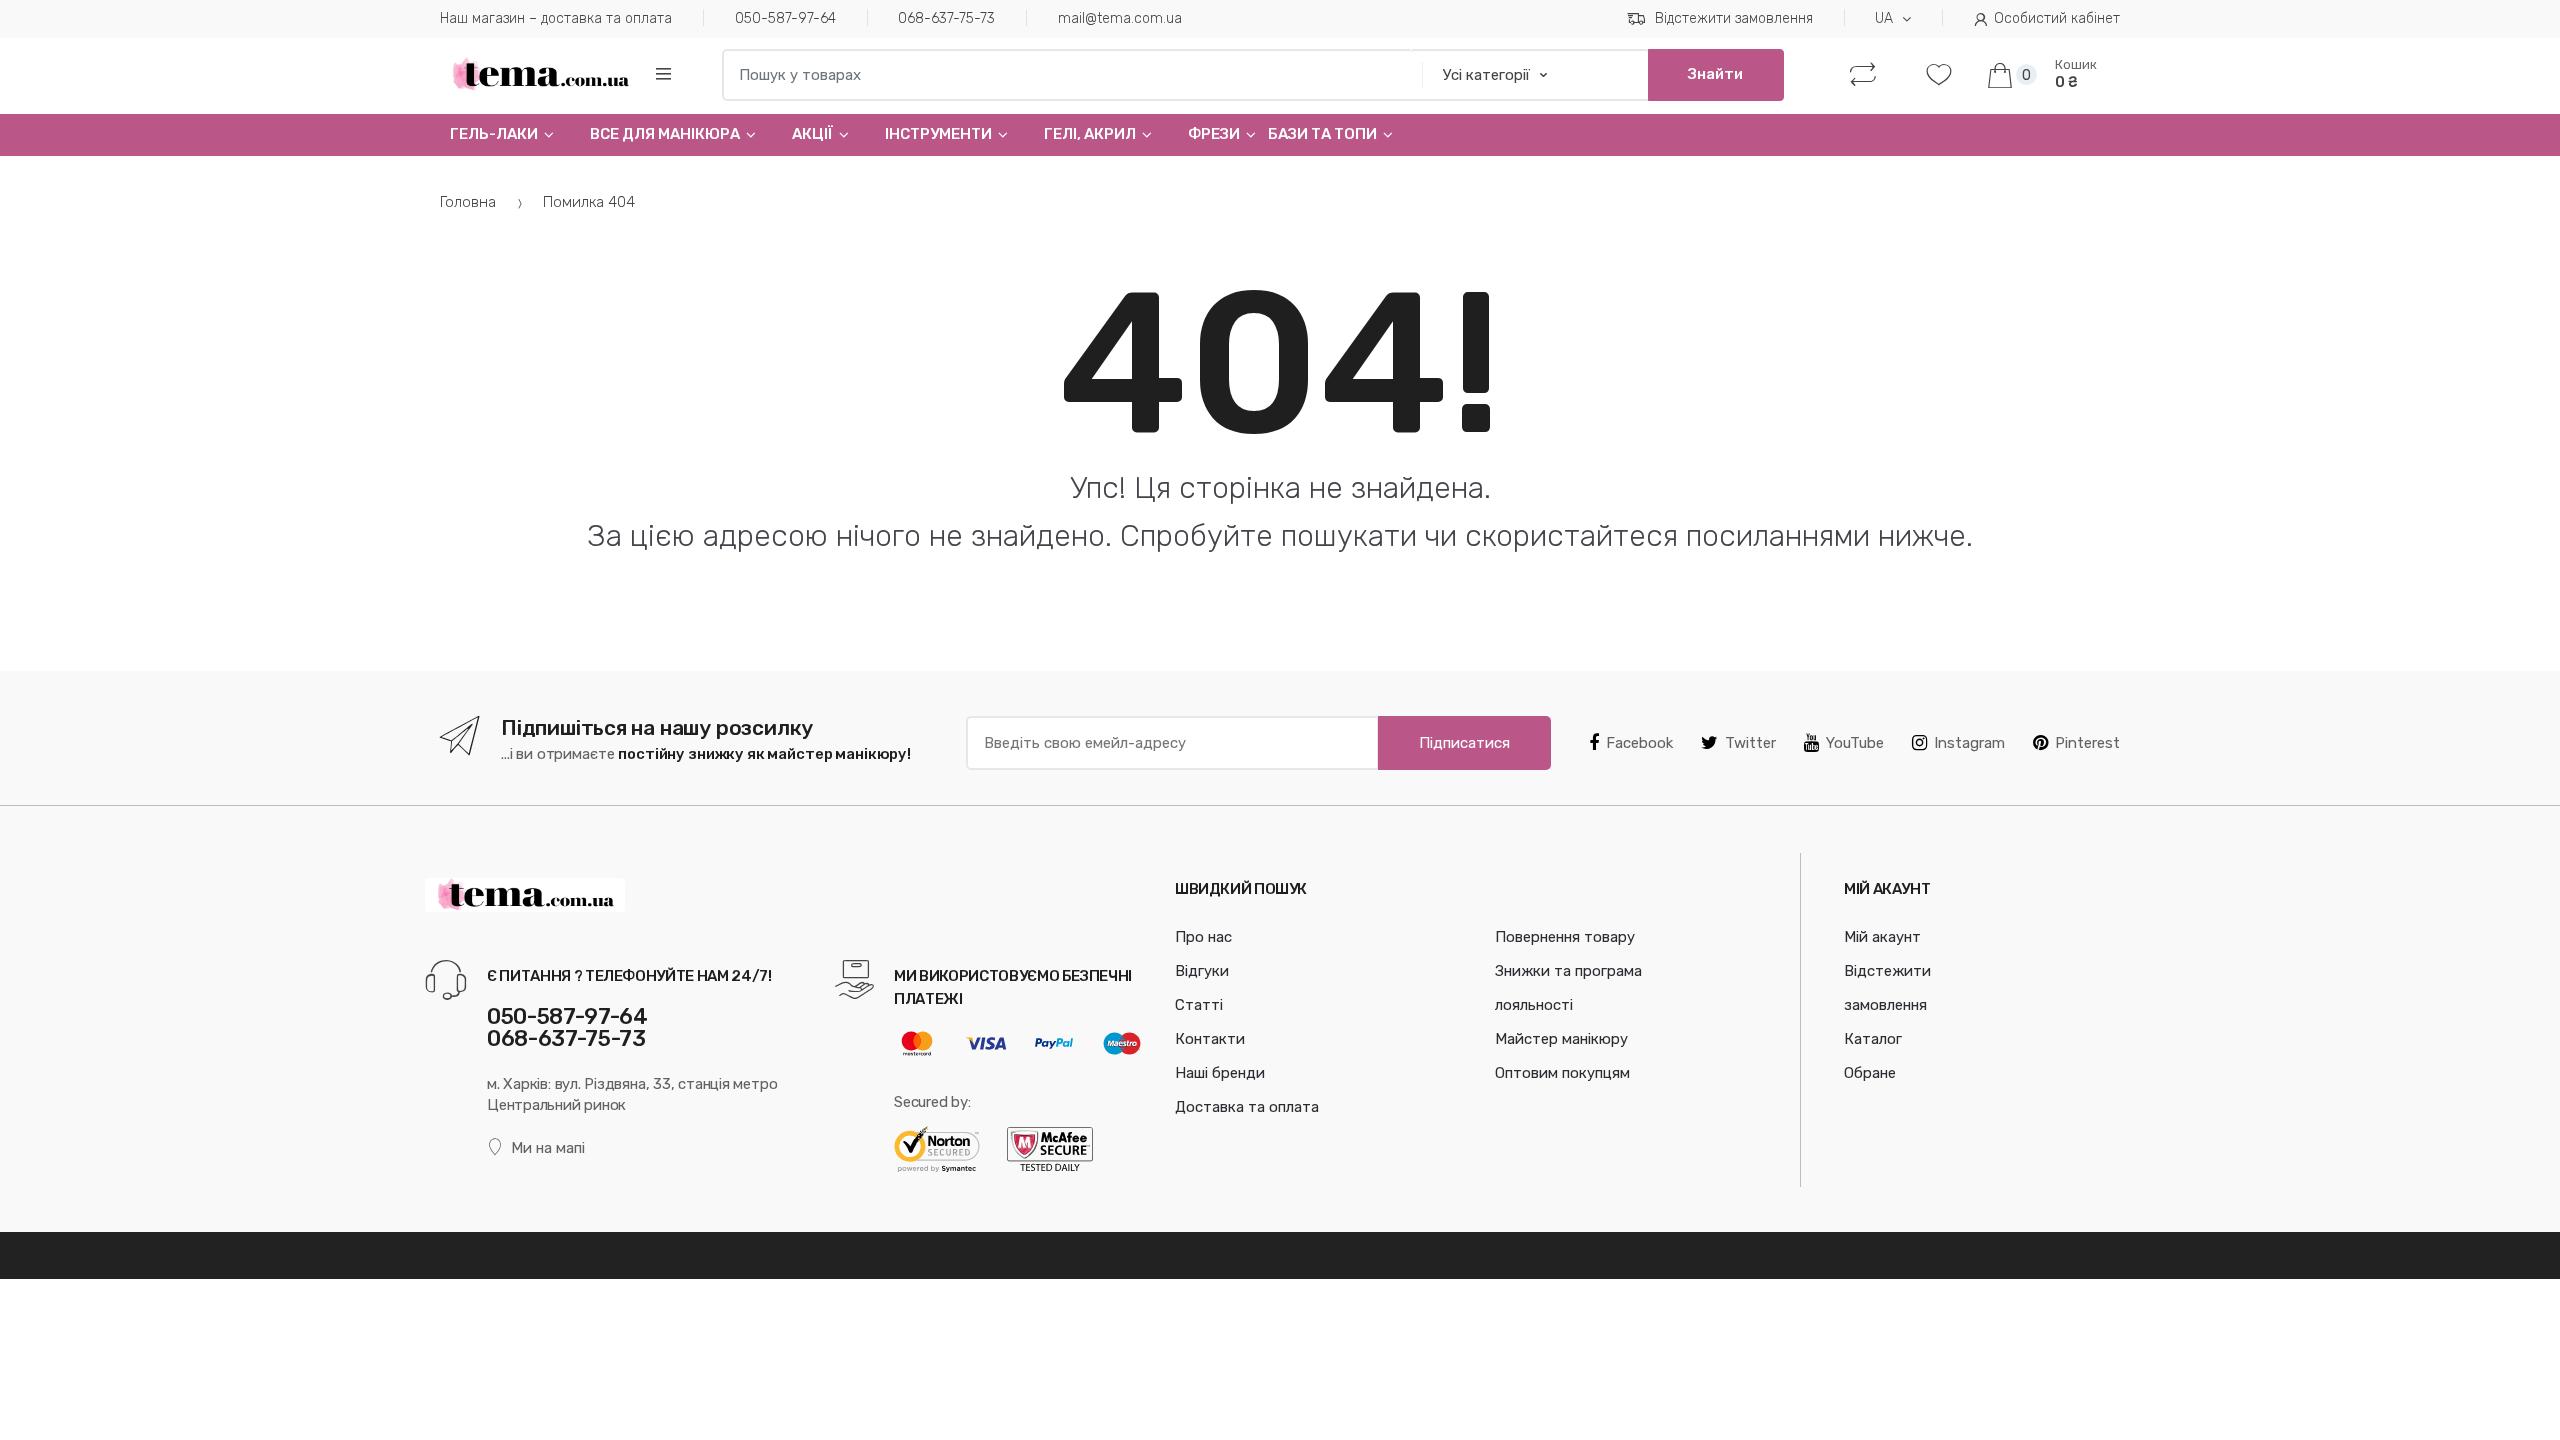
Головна (468, 202)
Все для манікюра (665, 134)
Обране (1870, 1073)
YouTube (1855, 743)
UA (1884, 18)
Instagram (1969, 743)
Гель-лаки (494, 134)
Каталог (1873, 1039)
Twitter (1750, 743)
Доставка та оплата (1247, 1107)
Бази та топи (1322, 134)
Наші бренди (1220, 1073)
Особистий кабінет (2057, 18)
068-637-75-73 (946, 18)
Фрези (1214, 134)
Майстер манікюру (1561, 1039)
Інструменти (938, 134)
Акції (812, 134)
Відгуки (1202, 971)
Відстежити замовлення (1734, 18)
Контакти (1210, 1039)
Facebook (1639, 743)
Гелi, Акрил (1090, 134)
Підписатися (1464, 743)
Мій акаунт (1882, 937)
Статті (1199, 1005)
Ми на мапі (548, 1148)
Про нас (1203, 937)
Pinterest (2087, 743)
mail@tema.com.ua (1120, 18)
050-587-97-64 (785, 18)
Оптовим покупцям (1562, 1073)
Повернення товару (1565, 937)
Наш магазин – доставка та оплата (556, 18)
